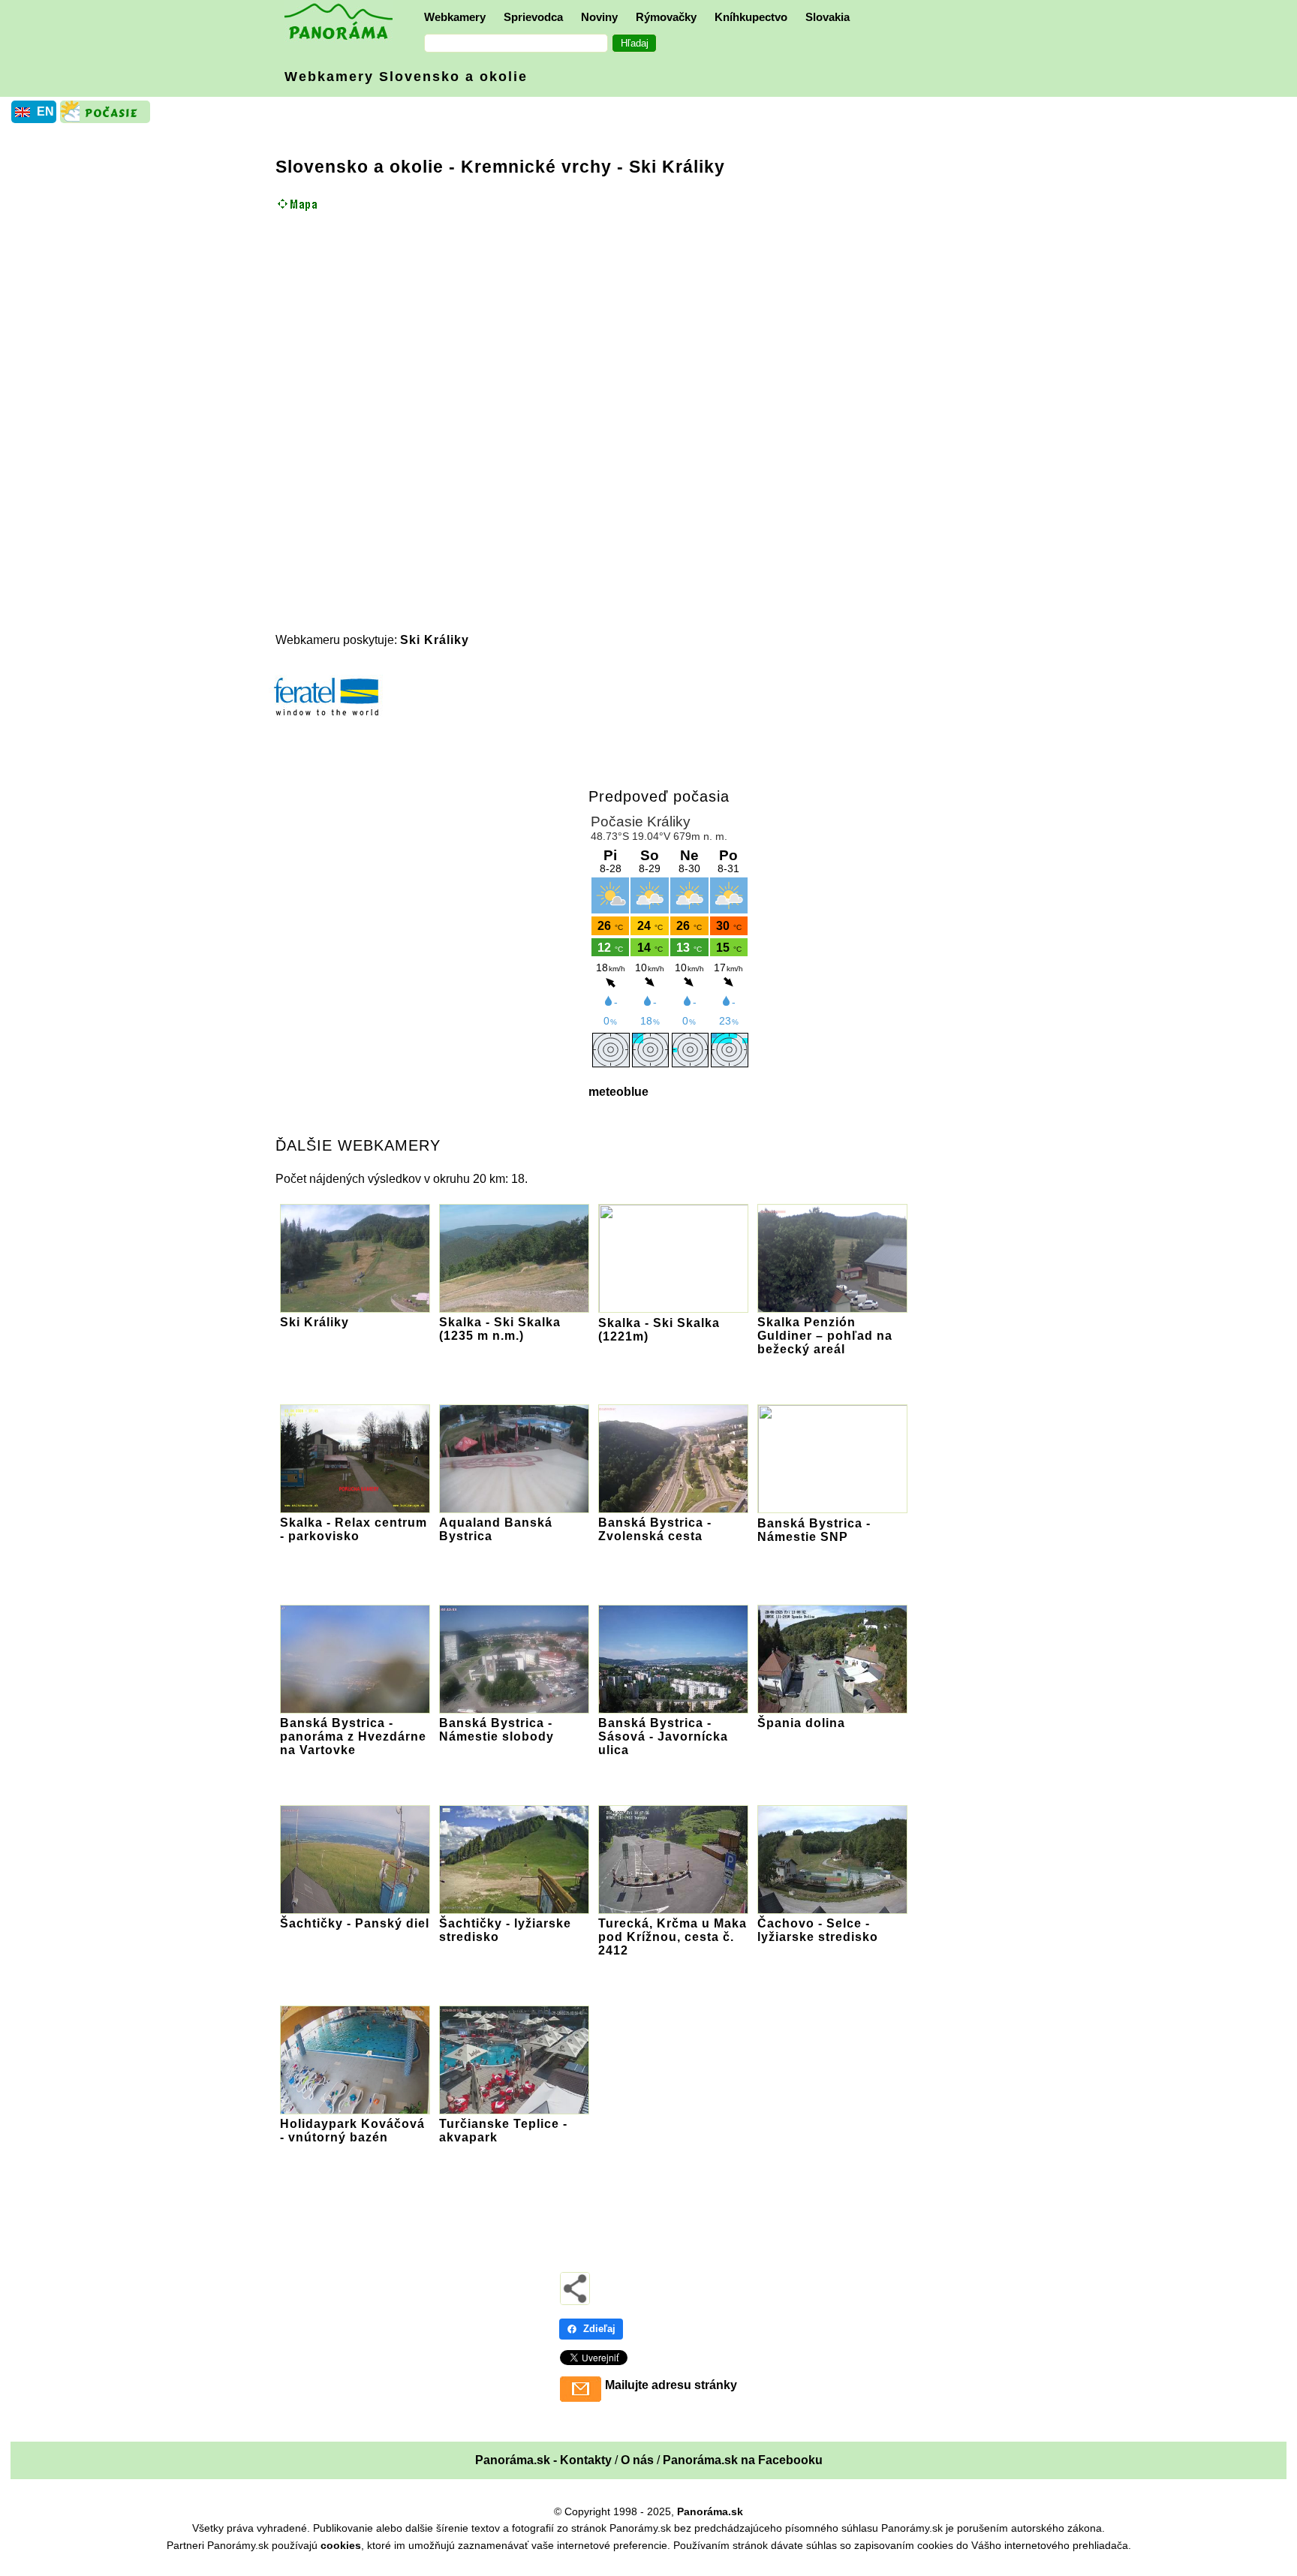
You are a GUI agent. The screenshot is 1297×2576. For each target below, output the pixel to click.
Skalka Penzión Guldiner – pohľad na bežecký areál (825, 1336)
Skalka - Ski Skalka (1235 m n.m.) (500, 1329)
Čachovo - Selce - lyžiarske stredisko (818, 1930)
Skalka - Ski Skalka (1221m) (659, 1330)
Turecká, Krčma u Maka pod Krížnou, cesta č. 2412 (673, 1937)
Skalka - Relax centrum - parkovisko (354, 1529)
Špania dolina (801, 1723)
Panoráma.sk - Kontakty (543, 2460)
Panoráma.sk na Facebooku (743, 2460)
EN (45, 111)
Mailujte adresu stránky (671, 2385)
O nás (637, 2460)
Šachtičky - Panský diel (355, 1923)
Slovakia (828, 17)
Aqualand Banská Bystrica (496, 1529)
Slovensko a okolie (360, 167)
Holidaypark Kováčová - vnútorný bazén (352, 2131)
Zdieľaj (599, 2329)
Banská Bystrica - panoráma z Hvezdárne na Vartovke (353, 1736)
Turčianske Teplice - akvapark (503, 2131)
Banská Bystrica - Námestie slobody (497, 1730)
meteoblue (618, 1092)
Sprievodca (533, 17)
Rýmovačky (666, 17)
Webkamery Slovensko (406, 77)
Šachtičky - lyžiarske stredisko (505, 1930)
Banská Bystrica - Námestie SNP (814, 1530)
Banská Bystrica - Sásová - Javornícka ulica (663, 1736)
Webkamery (455, 17)
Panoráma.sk (710, 2511)
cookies (341, 2545)
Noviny (599, 17)
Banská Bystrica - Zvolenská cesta (655, 1529)
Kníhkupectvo (751, 17)
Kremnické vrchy (536, 167)
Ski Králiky (435, 640)
